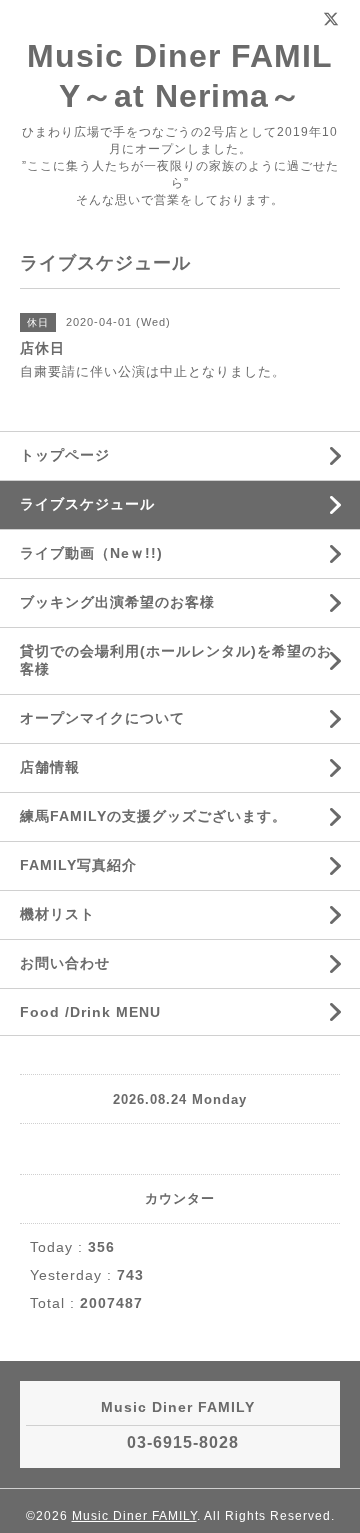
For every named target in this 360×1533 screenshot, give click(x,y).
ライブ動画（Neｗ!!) (91, 553)
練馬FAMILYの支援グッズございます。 (153, 816)
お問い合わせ (65, 963)
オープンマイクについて (102, 718)
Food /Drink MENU (90, 1012)
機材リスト (57, 914)
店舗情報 (50, 767)
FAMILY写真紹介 (78, 865)
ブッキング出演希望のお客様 (117, 602)
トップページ (65, 455)
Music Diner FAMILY (134, 1516)
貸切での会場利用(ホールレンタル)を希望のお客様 (176, 660)
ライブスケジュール (87, 504)
